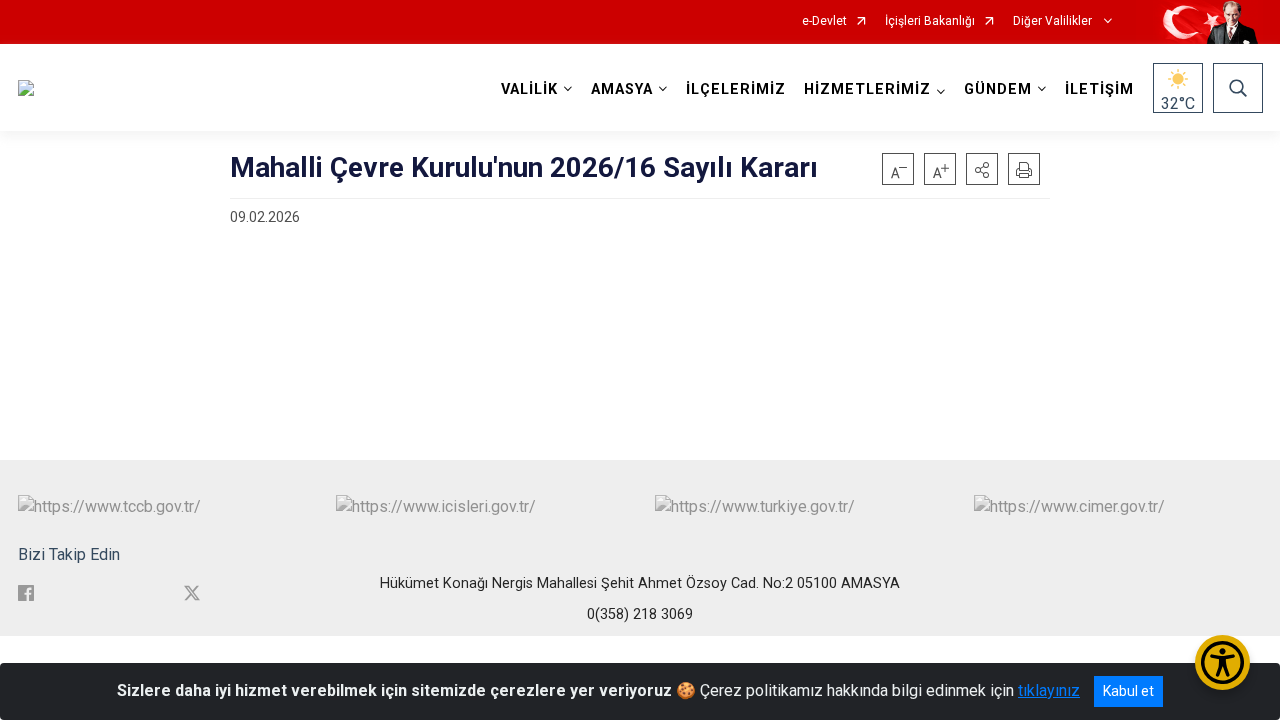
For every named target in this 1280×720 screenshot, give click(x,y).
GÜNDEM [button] (998, 89)
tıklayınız (1049, 690)
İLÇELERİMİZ (736, 89)
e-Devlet (824, 21)
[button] (982, 169)
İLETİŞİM (1099, 89)
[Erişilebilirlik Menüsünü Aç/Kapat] (1222, 662)
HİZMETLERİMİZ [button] (867, 89)
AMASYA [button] (622, 89)
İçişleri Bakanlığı (930, 21)
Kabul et (1128, 691)
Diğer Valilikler (1054, 21)
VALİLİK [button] (529, 89)
